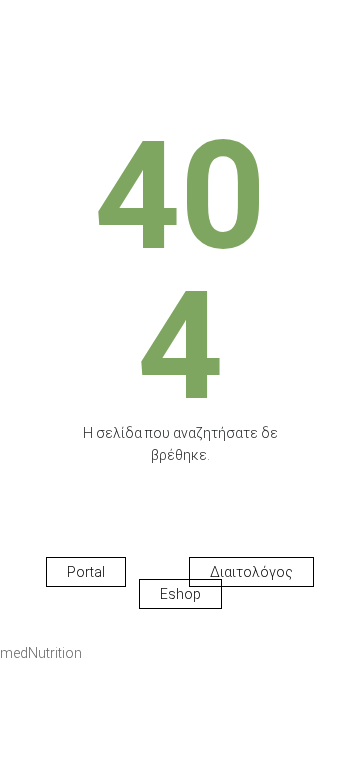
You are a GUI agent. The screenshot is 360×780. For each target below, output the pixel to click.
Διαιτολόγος (251, 572)
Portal (86, 572)
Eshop (180, 594)
